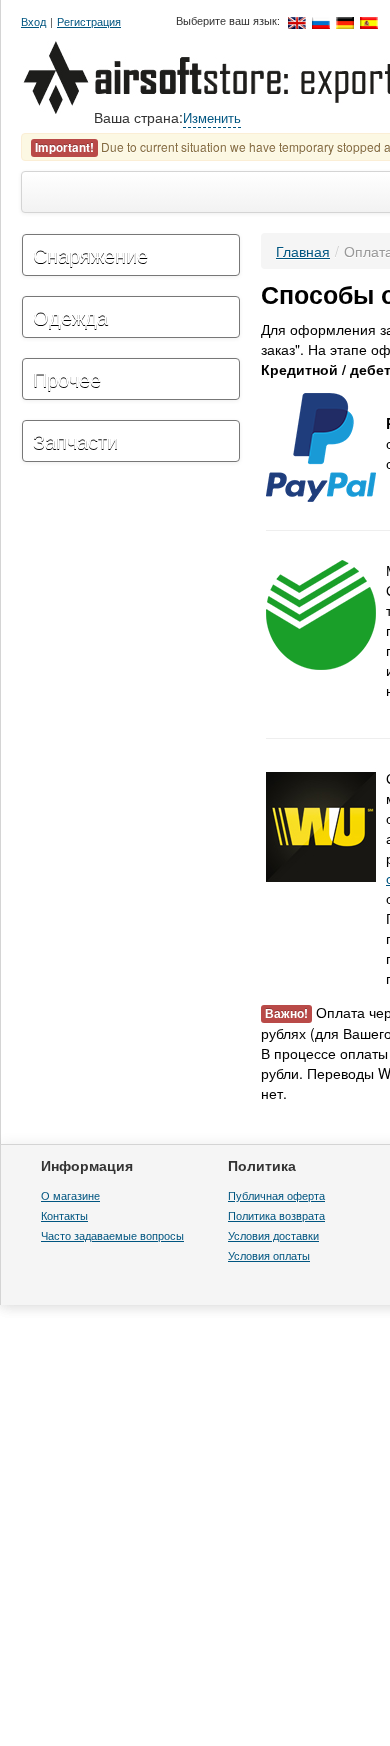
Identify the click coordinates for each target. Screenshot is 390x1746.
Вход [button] (33, 21)
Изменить (212, 117)
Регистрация (89, 21)
